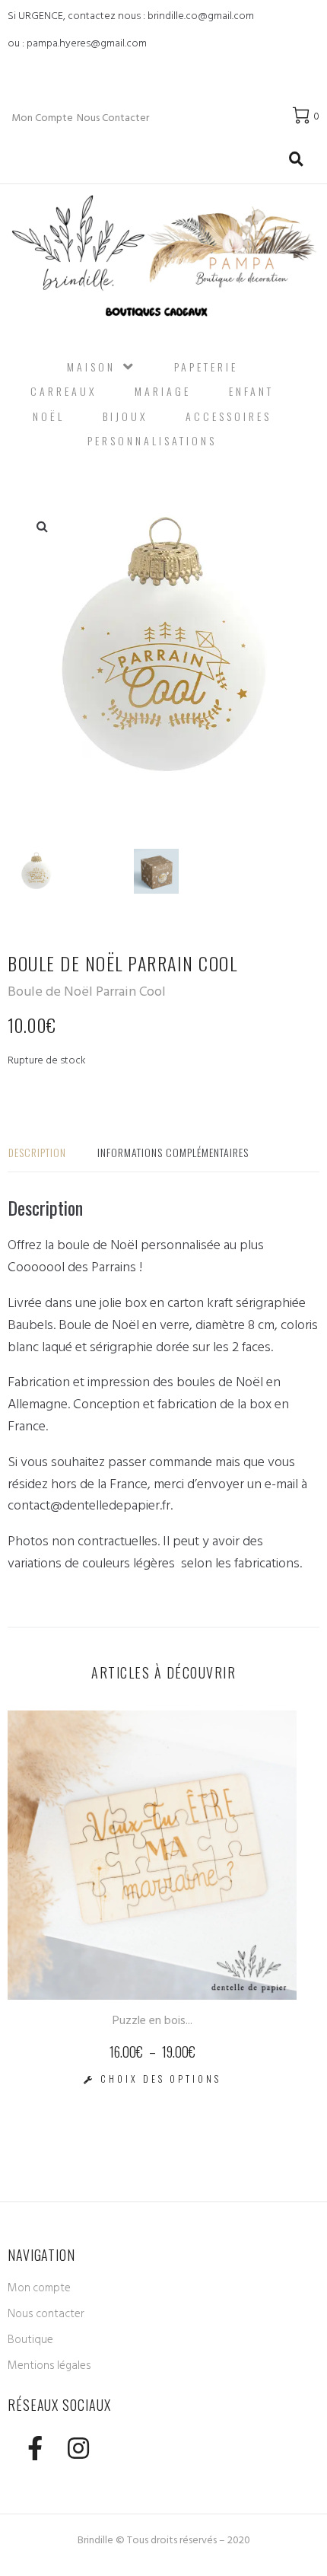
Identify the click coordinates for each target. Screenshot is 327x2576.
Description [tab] (37, 1152)
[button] (42, 526)
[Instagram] (78, 2448)
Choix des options (161, 2079)
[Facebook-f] (35, 2448)
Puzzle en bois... (152, 2020)
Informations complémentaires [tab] (173, 1152)
